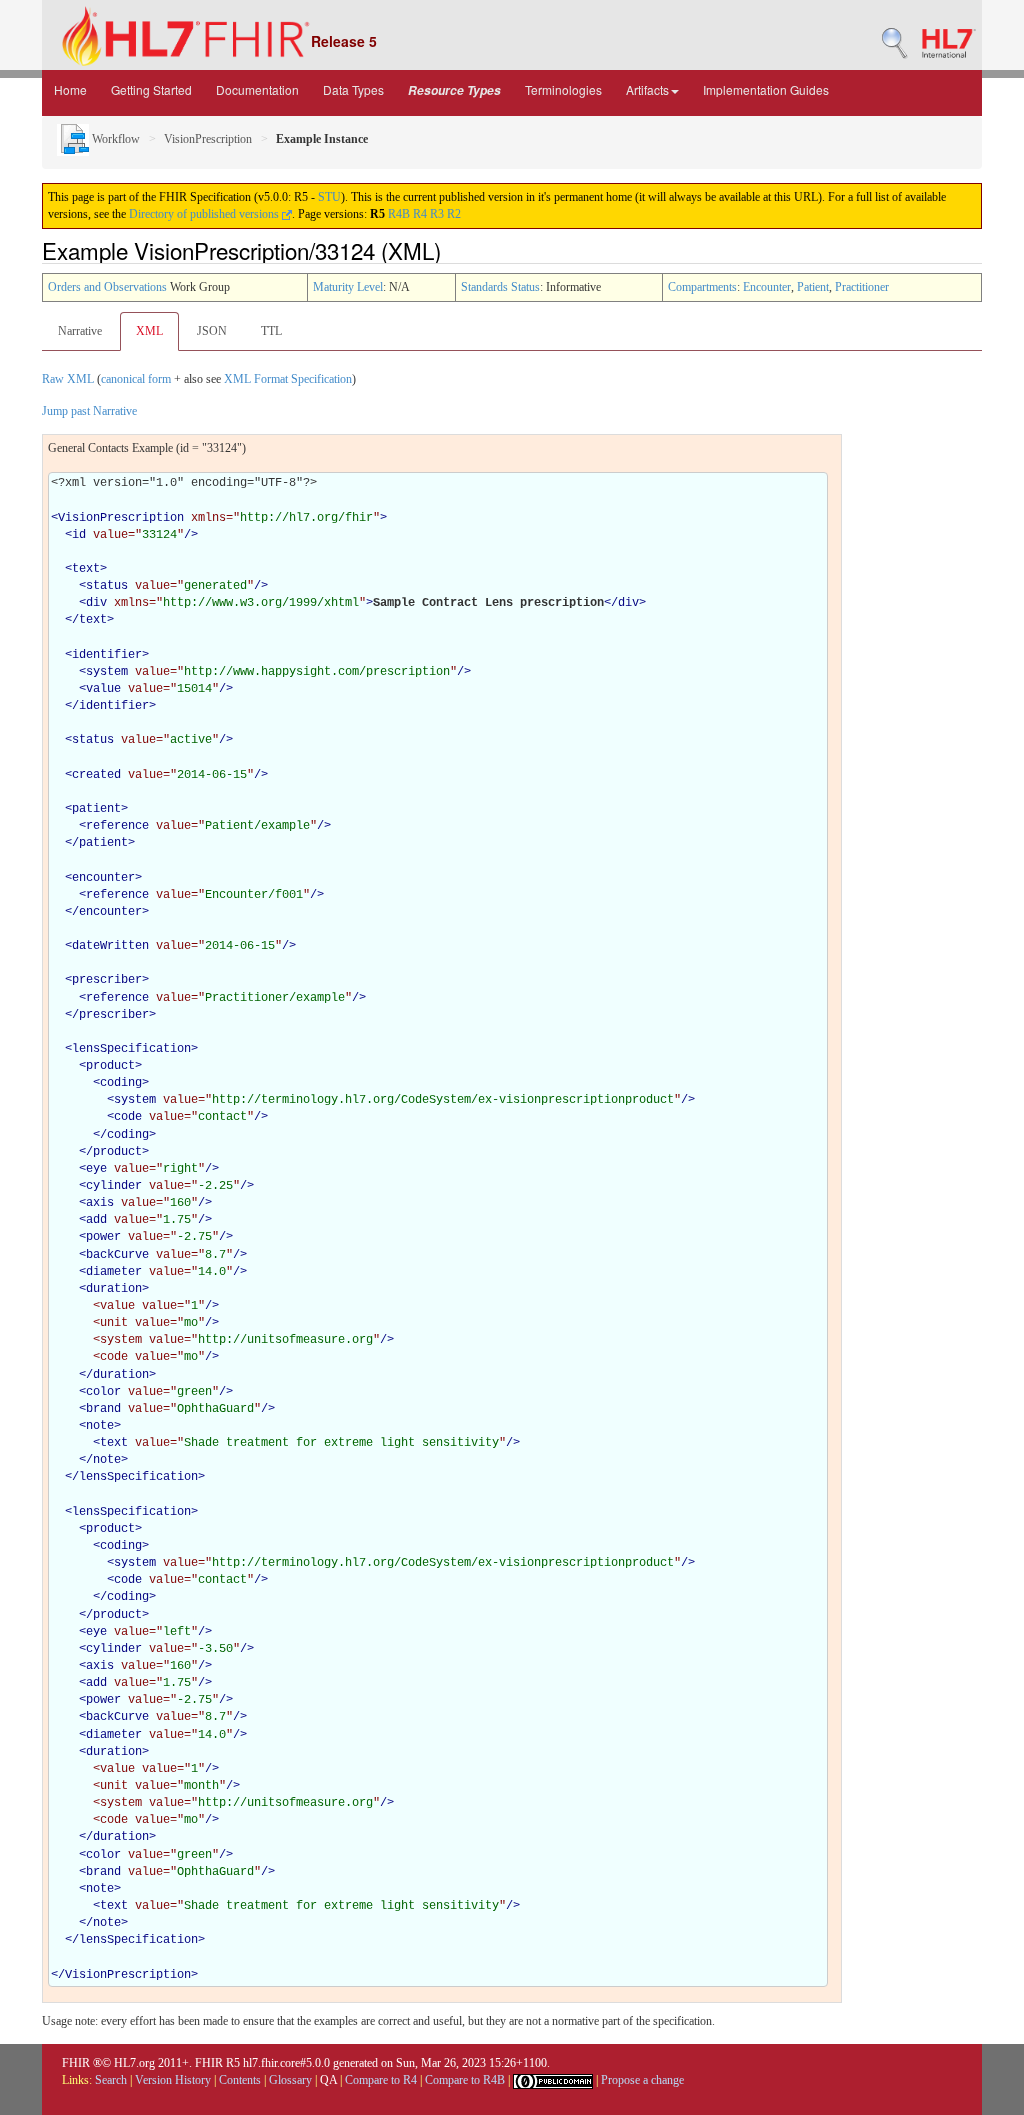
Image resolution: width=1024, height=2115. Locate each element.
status (107, 586)
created (96, 775)
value (103, 689)
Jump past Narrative (89, 411)
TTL (271, 331)
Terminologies (563, 89)
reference (117, 826)
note (100, 1426)
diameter (114, 1272)
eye (96, 1169)
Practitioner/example (275, 998)
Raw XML (68, 379)
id (79, 535)
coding (121, 1083)
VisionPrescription (208, 139)
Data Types (353, 89)
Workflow (114, 139)
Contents (240, 2080)
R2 (454, 214)
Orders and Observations (107, 287)
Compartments (702, 287)
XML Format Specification (288, 379)
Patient (813, 287)
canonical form (136, 379)
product (110, 1066)
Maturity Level (348, 287)
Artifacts (647, 89)
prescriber (107, 980)
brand (103, 1409)
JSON (212, 331)
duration (114, 1289)
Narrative (80, 331)
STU (329, 197)
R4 (420, 214)
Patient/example (257, 826)
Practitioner (862, 287)
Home (70, 89)
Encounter (767, 287)
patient (96, 809)
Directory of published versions (205, 214)
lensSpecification (131, 1049)
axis (100, 1203)
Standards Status (500, 287)
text (86, 569)
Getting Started (151, 89)
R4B (399, 214)
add (96, 1220)
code (128, 1117)
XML (149, 331)
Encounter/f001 (254, 895)
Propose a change (642, 2080)
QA (328, 2080)
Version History (173, 2080)
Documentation (257, 89)
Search (111, 2080)
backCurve (117, 1255)
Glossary (290, 2080)
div (96, 603)
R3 (437, 214)
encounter (103, 878)
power (103, 1237)
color (103, 1392)
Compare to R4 (381, 2080)
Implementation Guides (766, 89)
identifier (107, 655)
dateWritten (110, 946)
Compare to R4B (465, 2080)
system (107, 672)
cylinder (114, 1186)
